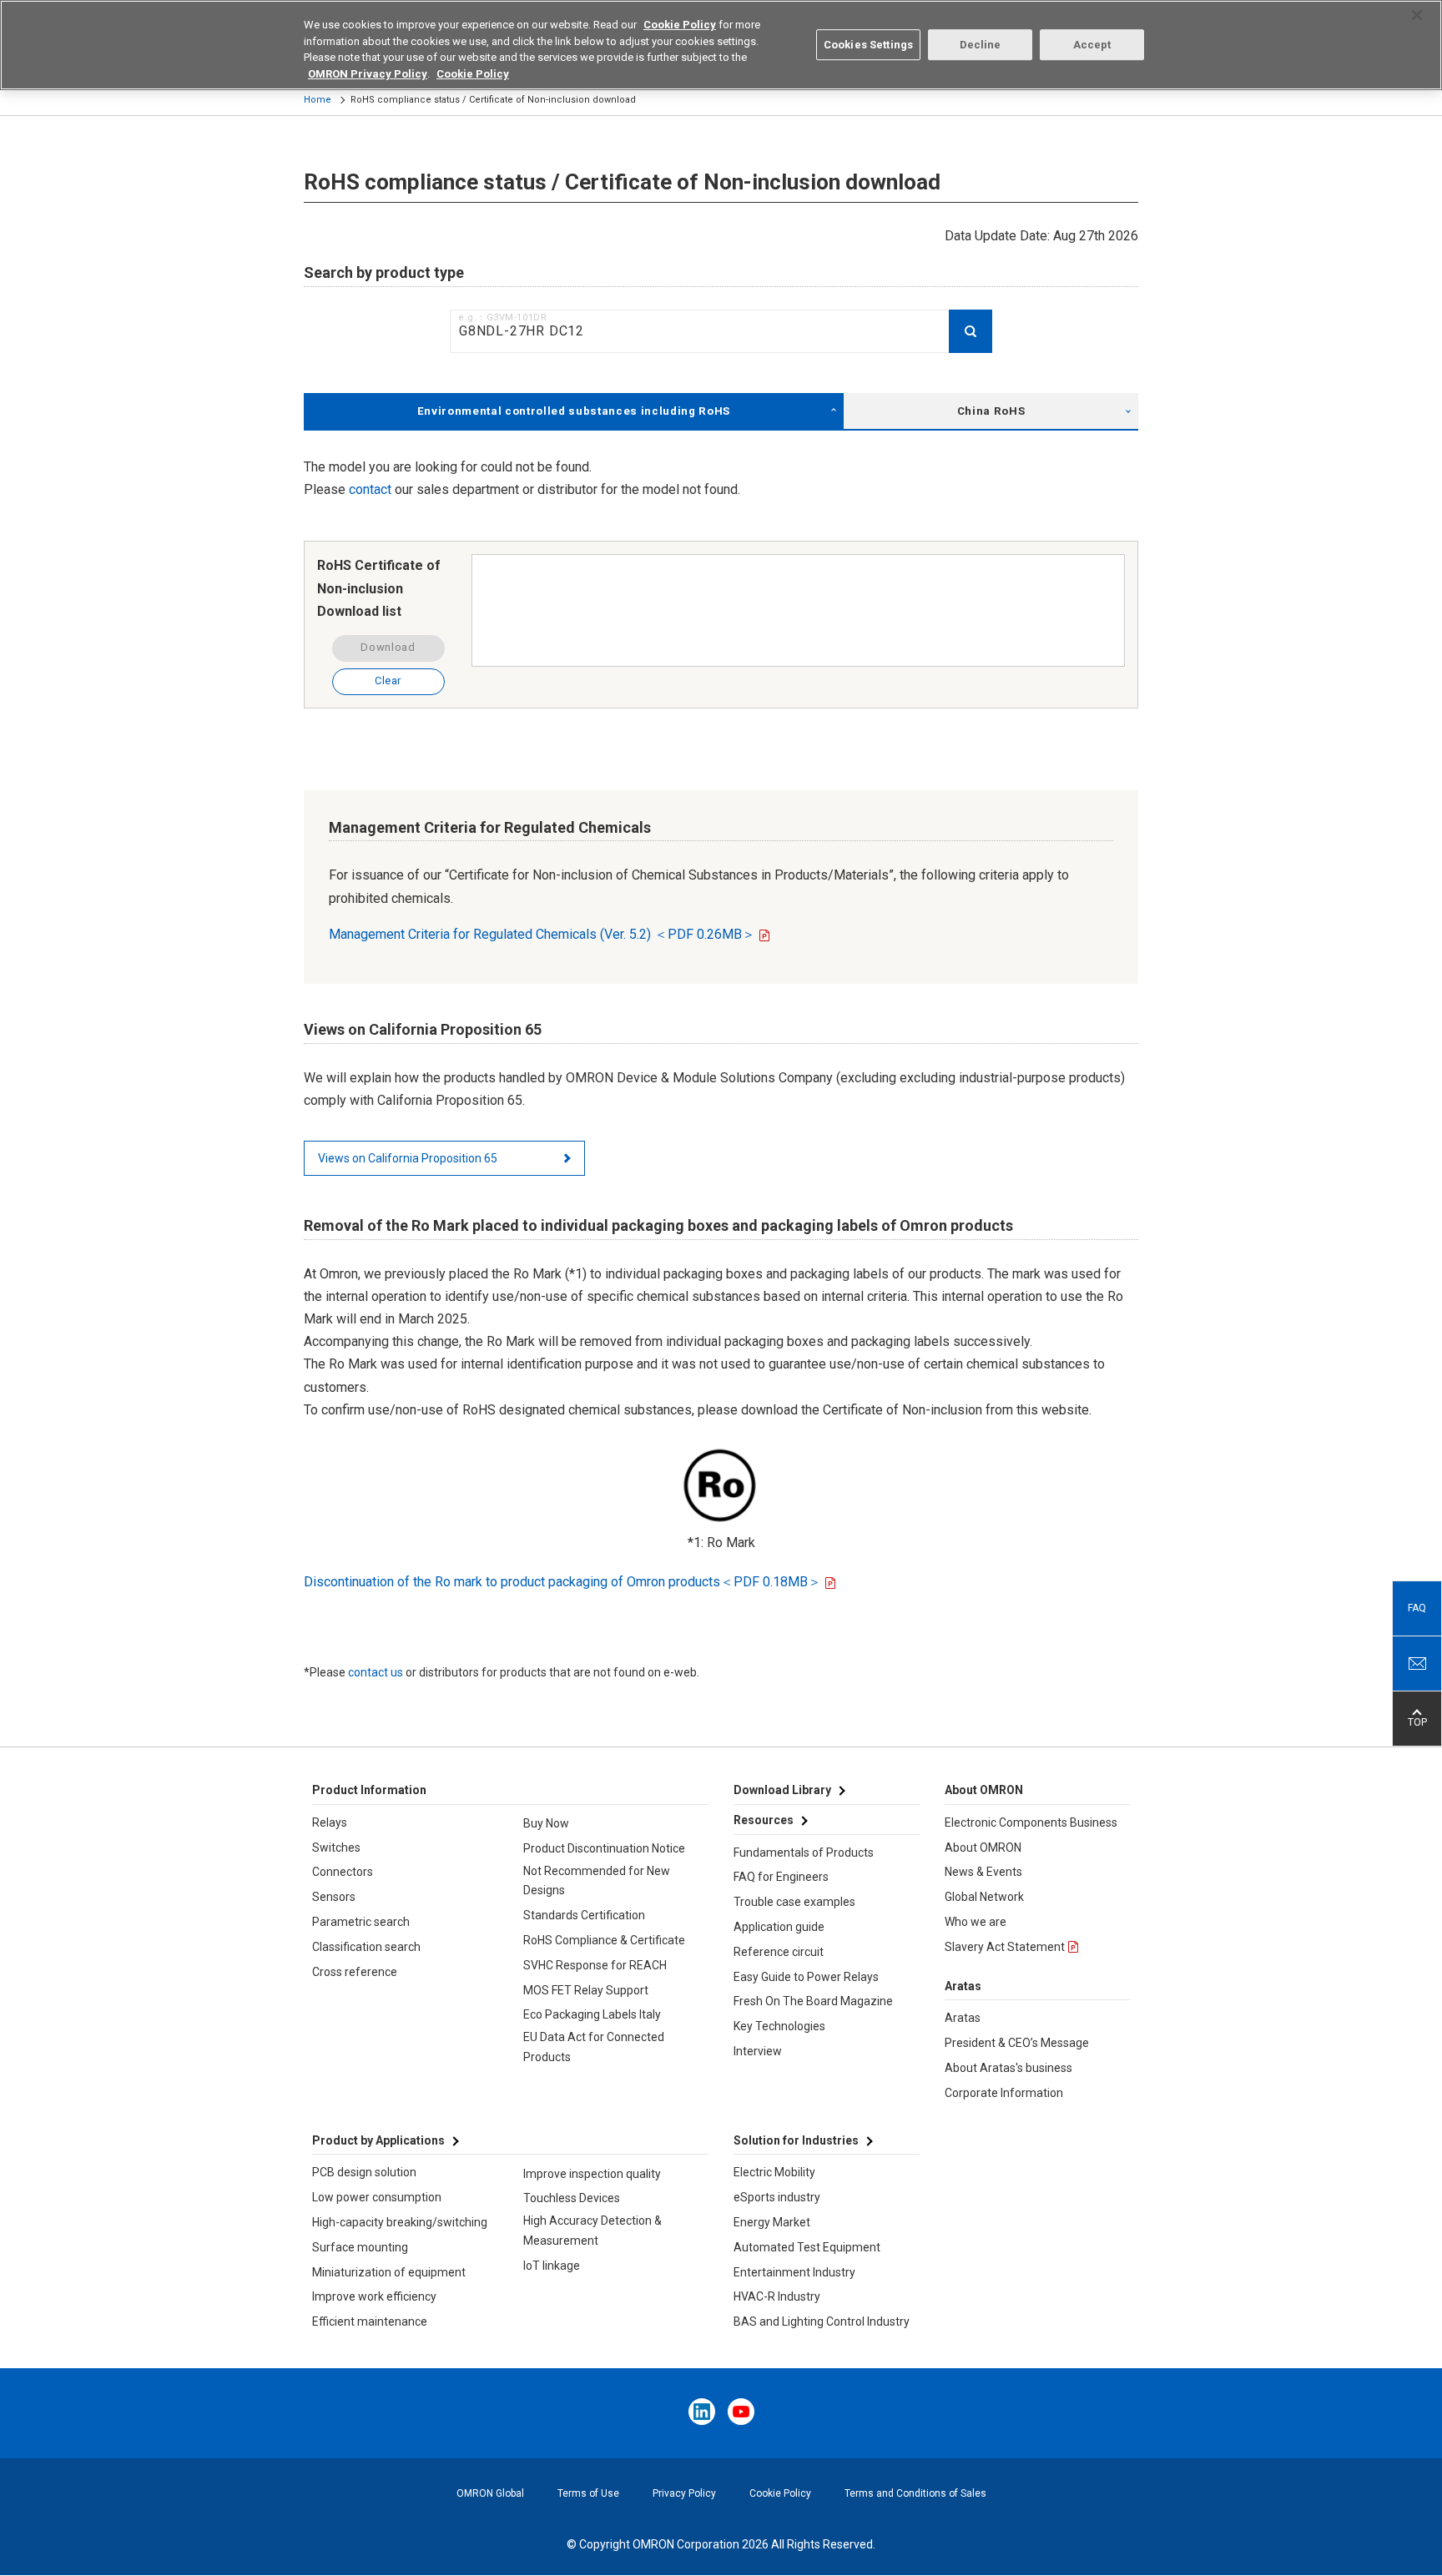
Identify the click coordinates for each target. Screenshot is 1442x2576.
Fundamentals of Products (804, 1853)
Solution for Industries (796, 2140)
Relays (330, 1822)
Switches (336, 1848)
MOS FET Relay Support (586, 1990)
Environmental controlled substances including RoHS (574, 411)
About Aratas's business (1008, 2068)
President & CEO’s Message (1017, 2043)
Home (318, 100)
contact (370, 489)
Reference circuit (779, 1952)
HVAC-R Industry (777, 2296)
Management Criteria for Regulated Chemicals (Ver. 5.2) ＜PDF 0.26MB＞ (542, 934)
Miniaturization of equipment (389, 2272)
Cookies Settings (868, 45)
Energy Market (772, 2222)
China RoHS (991, 411)
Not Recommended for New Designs (597, 1881)
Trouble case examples (794, 1902)
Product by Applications (378, 2140)
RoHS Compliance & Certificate (604, 1940)
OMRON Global (490, 2493)
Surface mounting (360, 2247)
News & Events (983, 1872)
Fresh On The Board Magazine (813, 2001)
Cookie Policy (780, 2493)
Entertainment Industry (794, 2272)
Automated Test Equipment (807, 2247)
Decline (981, 45)
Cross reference (355, 1972)
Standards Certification (584, 1915)
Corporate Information (1004, 2093)
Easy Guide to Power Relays (806, 1977)
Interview (758, 2051)
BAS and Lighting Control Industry (822, 2321)
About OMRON (983, 1848)
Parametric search (361, 1922)
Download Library (782, 1790)
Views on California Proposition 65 (408, 1158)
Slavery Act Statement (1005, 1947)
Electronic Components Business (1031, 1822)
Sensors (334, 1897)
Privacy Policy (684, 2493)
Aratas (963, 2018)
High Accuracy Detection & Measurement (592, 2231)
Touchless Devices (572, 2198)
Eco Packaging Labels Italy (592, 2014)
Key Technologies (779, 2026)
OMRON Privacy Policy (368, 74)
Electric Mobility (774, 2172)
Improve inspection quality (592, 2174)
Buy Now (546, 1823)
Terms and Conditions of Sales (915, 2493)
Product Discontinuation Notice (604, 1848)
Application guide (779, 1927)
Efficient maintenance (370, 2321)
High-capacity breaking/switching (400, 2222)
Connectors (343, 1872)
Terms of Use (588, 2493)
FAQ (1417, 1608)
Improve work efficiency (374, 2296)
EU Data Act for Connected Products (594, 2047)
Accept (1092, 45)
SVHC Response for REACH (595, 1965)
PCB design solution (364, 2172)
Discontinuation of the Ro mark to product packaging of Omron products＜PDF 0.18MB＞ (562, 1582)
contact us (376, 1672)
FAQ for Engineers (781, 1877)
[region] (721, 45)
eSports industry (777, 2197)
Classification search (366, 1947)
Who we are (976, 1922)
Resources (764, 1820)
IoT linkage (552, 2266)
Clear (388, 681)
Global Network (984, 1897)
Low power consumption (377, 2197)
